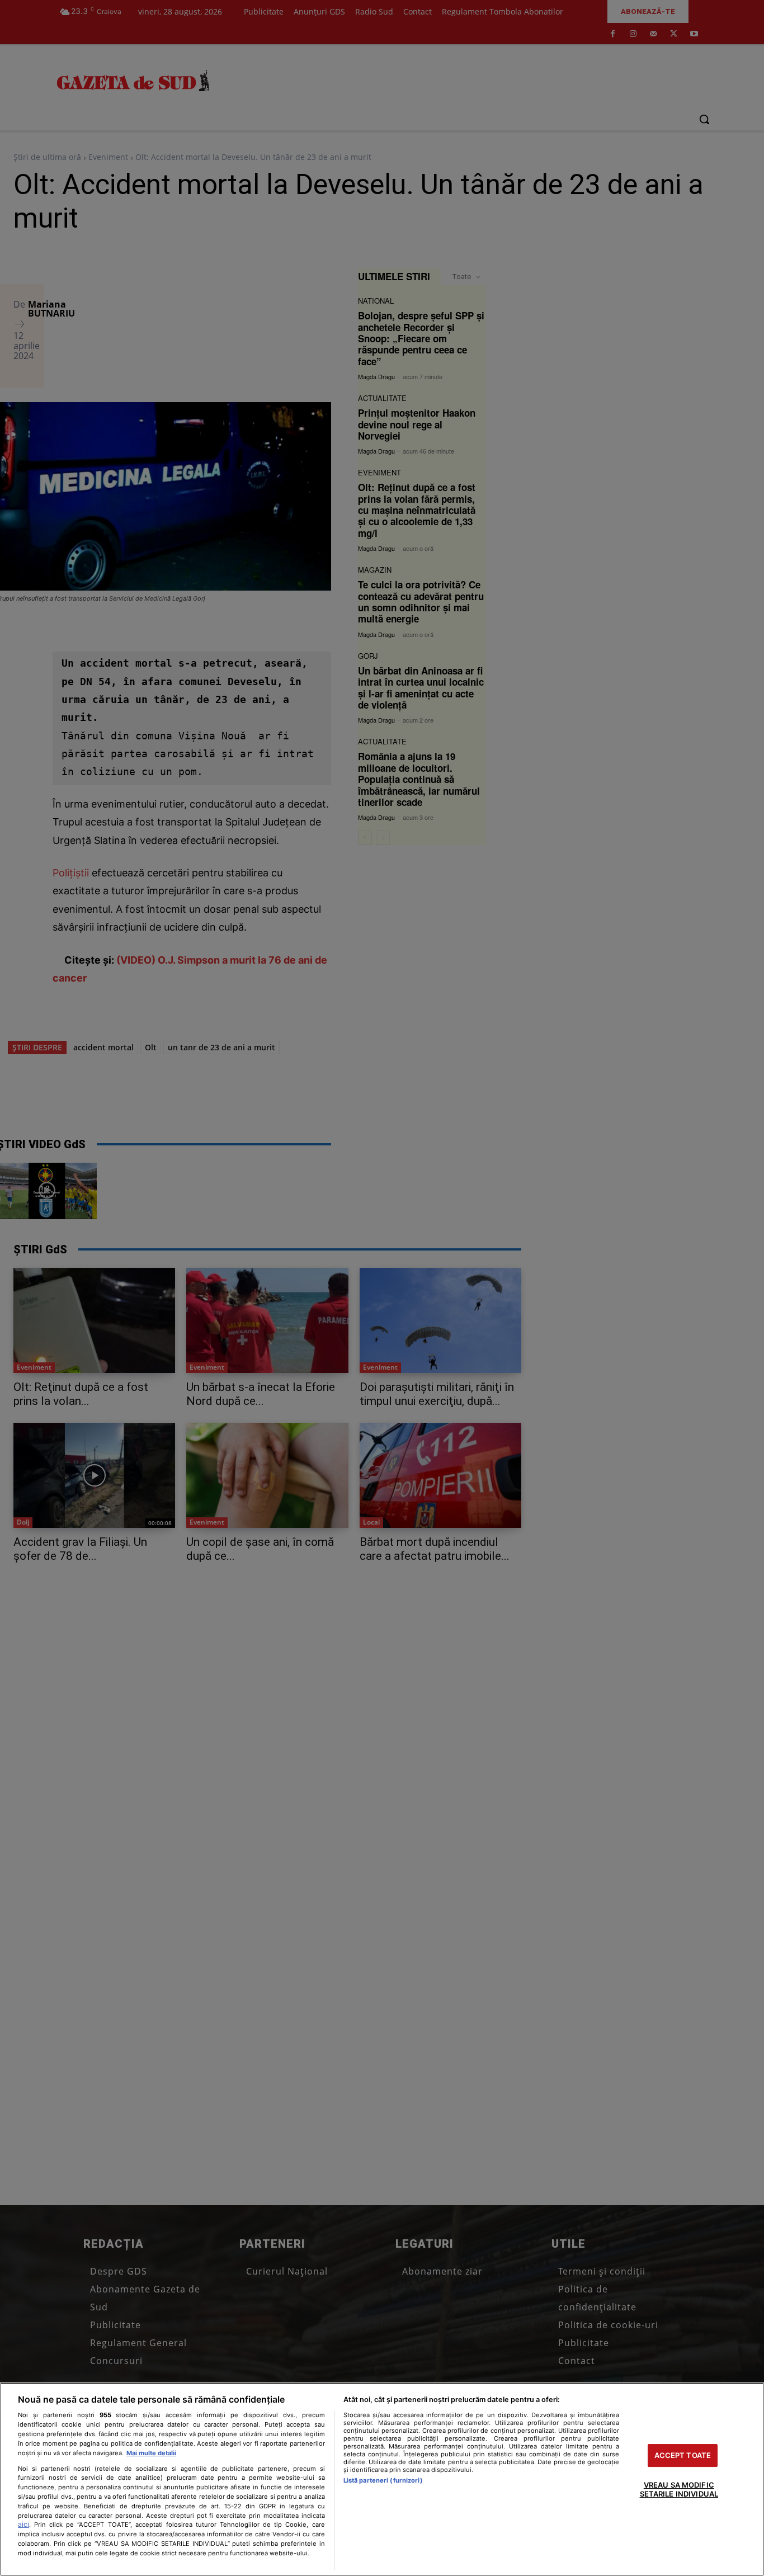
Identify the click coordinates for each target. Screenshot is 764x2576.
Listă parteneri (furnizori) (383, 2480)
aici (23, 2524)
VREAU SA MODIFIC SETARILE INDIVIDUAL (679, 2490)
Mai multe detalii (151, 2453)
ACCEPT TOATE (683, 2455)
